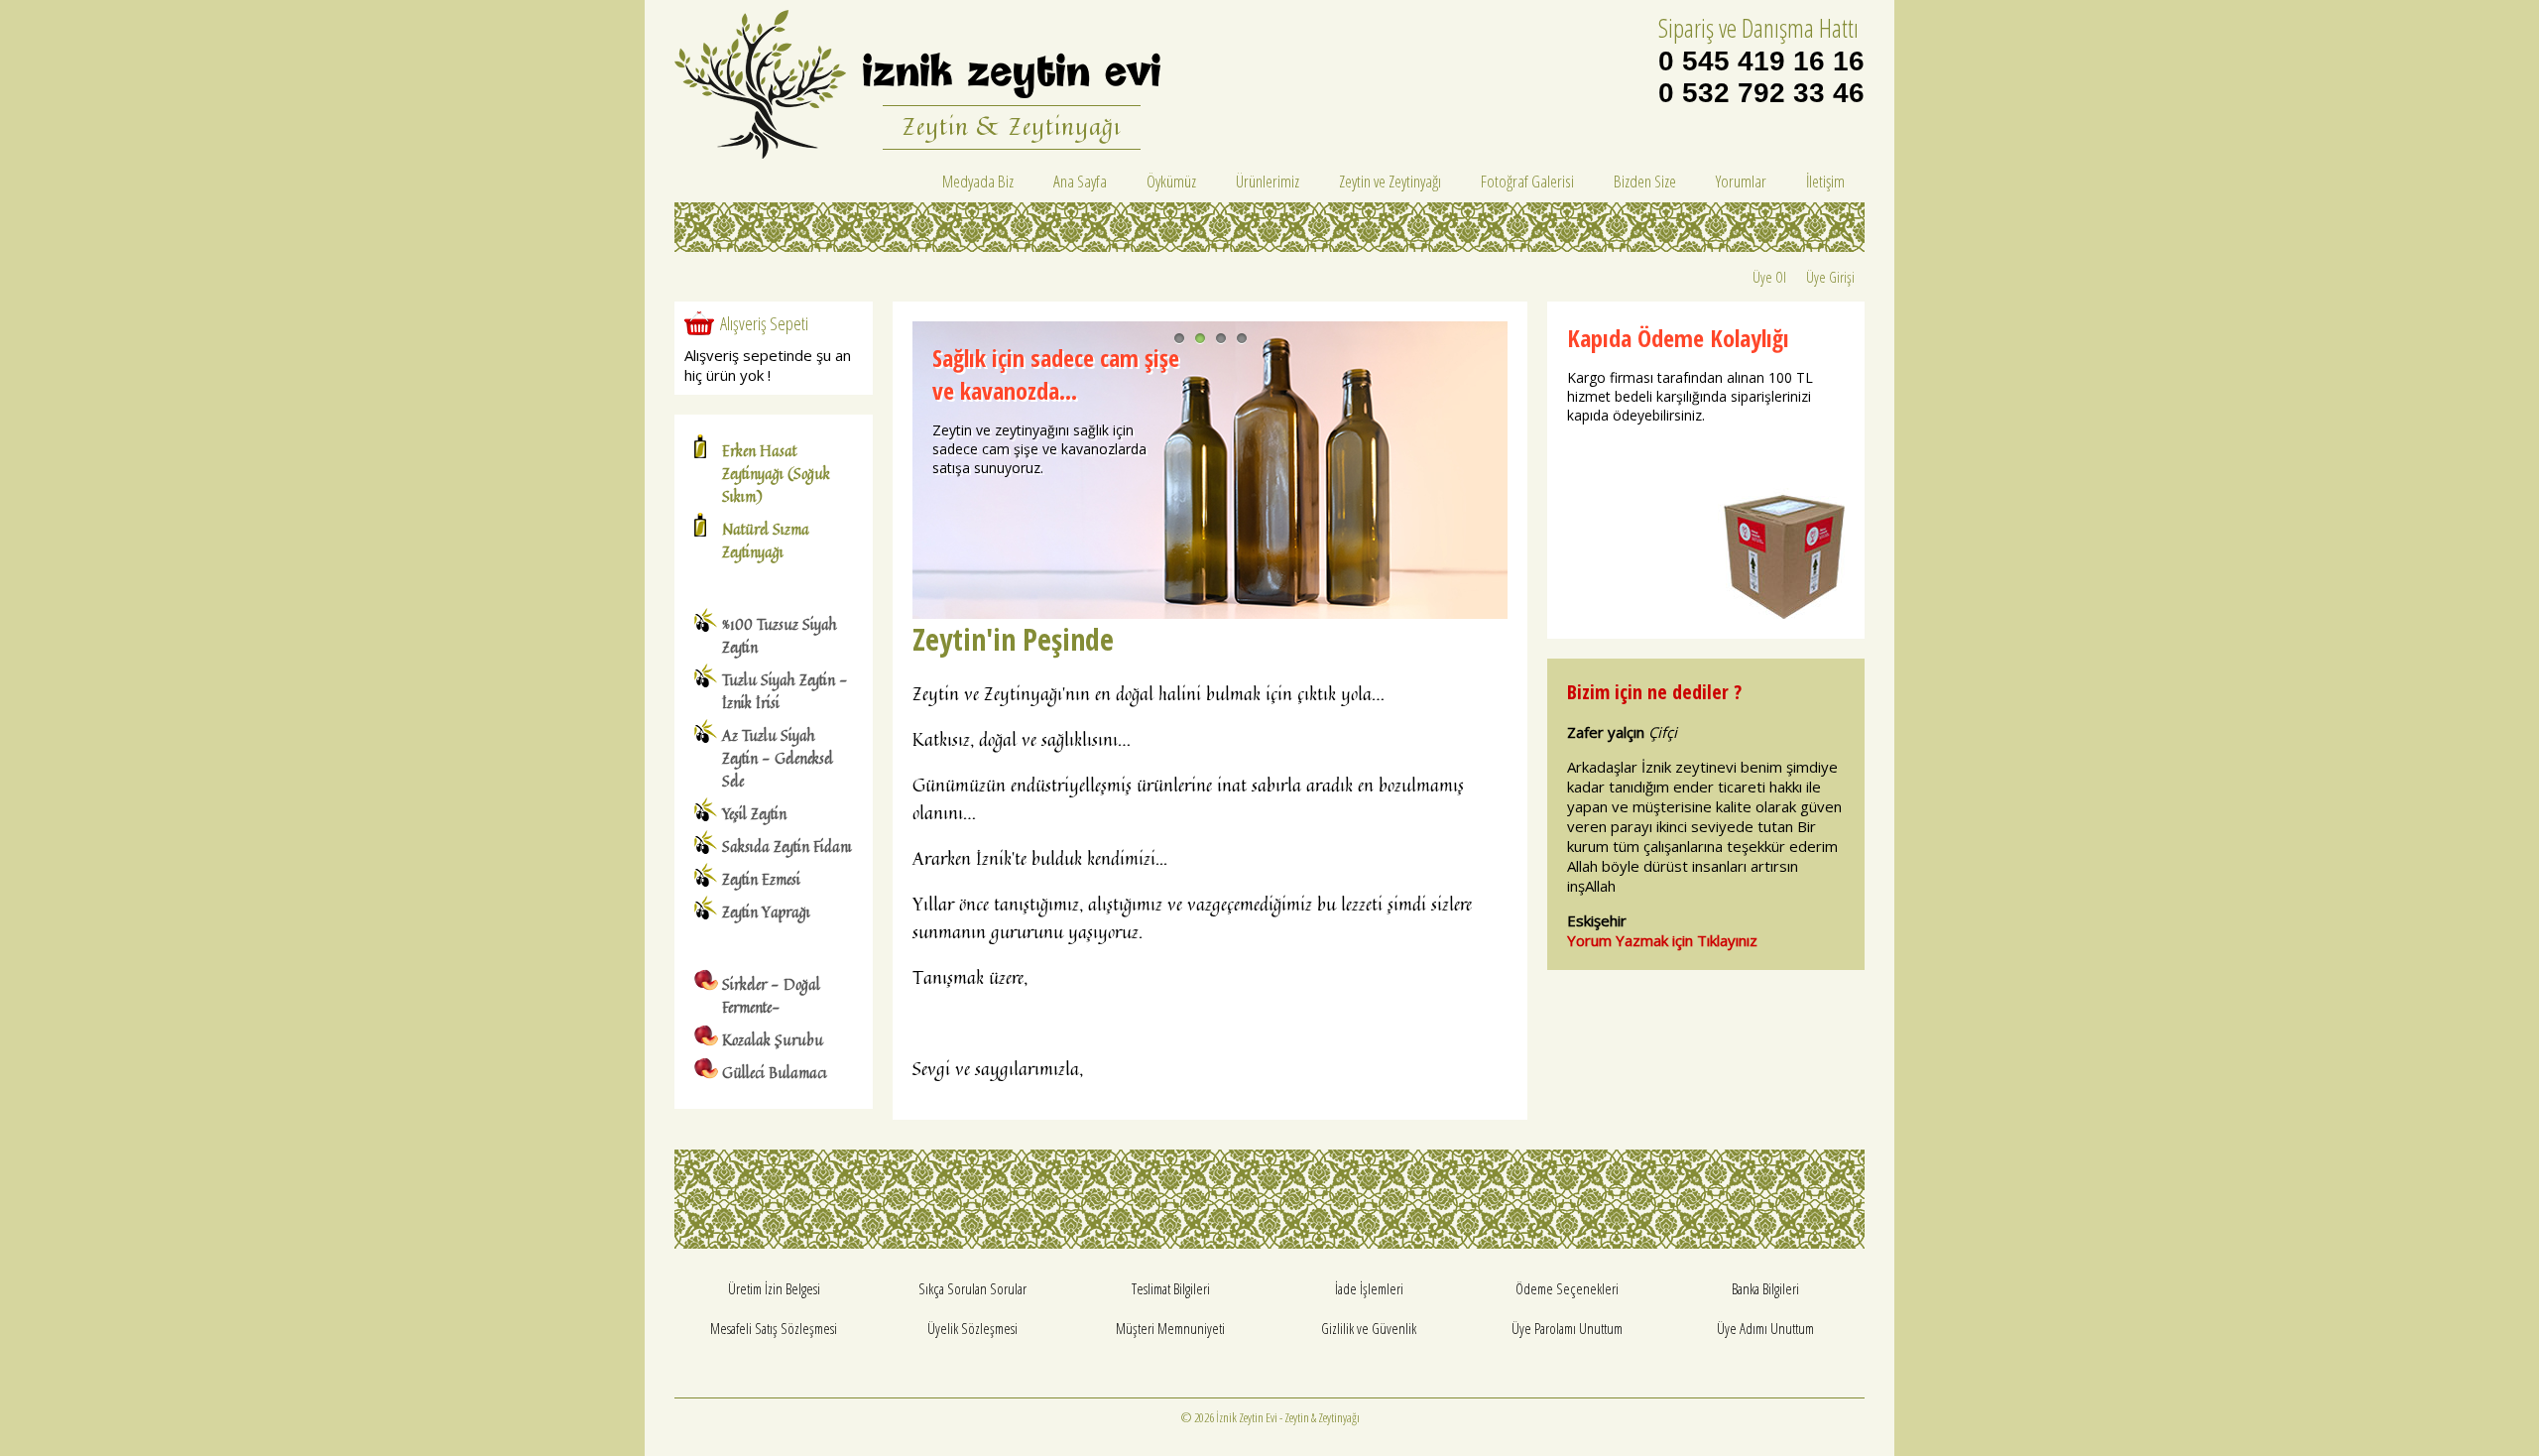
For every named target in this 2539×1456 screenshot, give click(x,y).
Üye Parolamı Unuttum (1567, 1328)
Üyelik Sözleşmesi (972, 1328)
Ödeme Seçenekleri (1567, 1288)
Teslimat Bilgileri (1171, 1288)
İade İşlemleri (1369, 1288)
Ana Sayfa (1080, 181)
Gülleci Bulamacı (775, 1073)
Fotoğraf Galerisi (1527, 181)
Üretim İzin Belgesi (774, 1288)
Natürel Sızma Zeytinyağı (766, 541)
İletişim (1825, 181)
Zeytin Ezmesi (761, 879)
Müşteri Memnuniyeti (1170, 1328)
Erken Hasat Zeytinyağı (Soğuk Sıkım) (776, 474)
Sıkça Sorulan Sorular (972, 1288)
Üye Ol (1769, 277)
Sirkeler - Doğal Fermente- (771, 996)
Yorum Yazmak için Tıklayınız (1662, 940)
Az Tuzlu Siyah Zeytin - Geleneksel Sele (778, 758)
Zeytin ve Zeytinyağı (1390, 181)
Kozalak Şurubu (773, 1040)
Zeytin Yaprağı (766, 912)
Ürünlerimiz (1268, 181)
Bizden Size (1645, 181)
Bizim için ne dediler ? (1654, 692)
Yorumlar (1741, 181)
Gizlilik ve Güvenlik (1369, 1328)
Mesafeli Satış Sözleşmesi (774, 1328)
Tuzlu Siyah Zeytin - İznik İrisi (785, 691)
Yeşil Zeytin (754, 814)
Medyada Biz (978, 181)
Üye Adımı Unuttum (1765, 1328)
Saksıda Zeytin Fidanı (787, 847)
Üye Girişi (1830, 277)
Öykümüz (1171, 181)
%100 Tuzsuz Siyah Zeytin (780, 636)
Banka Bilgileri (1765, 1288)
